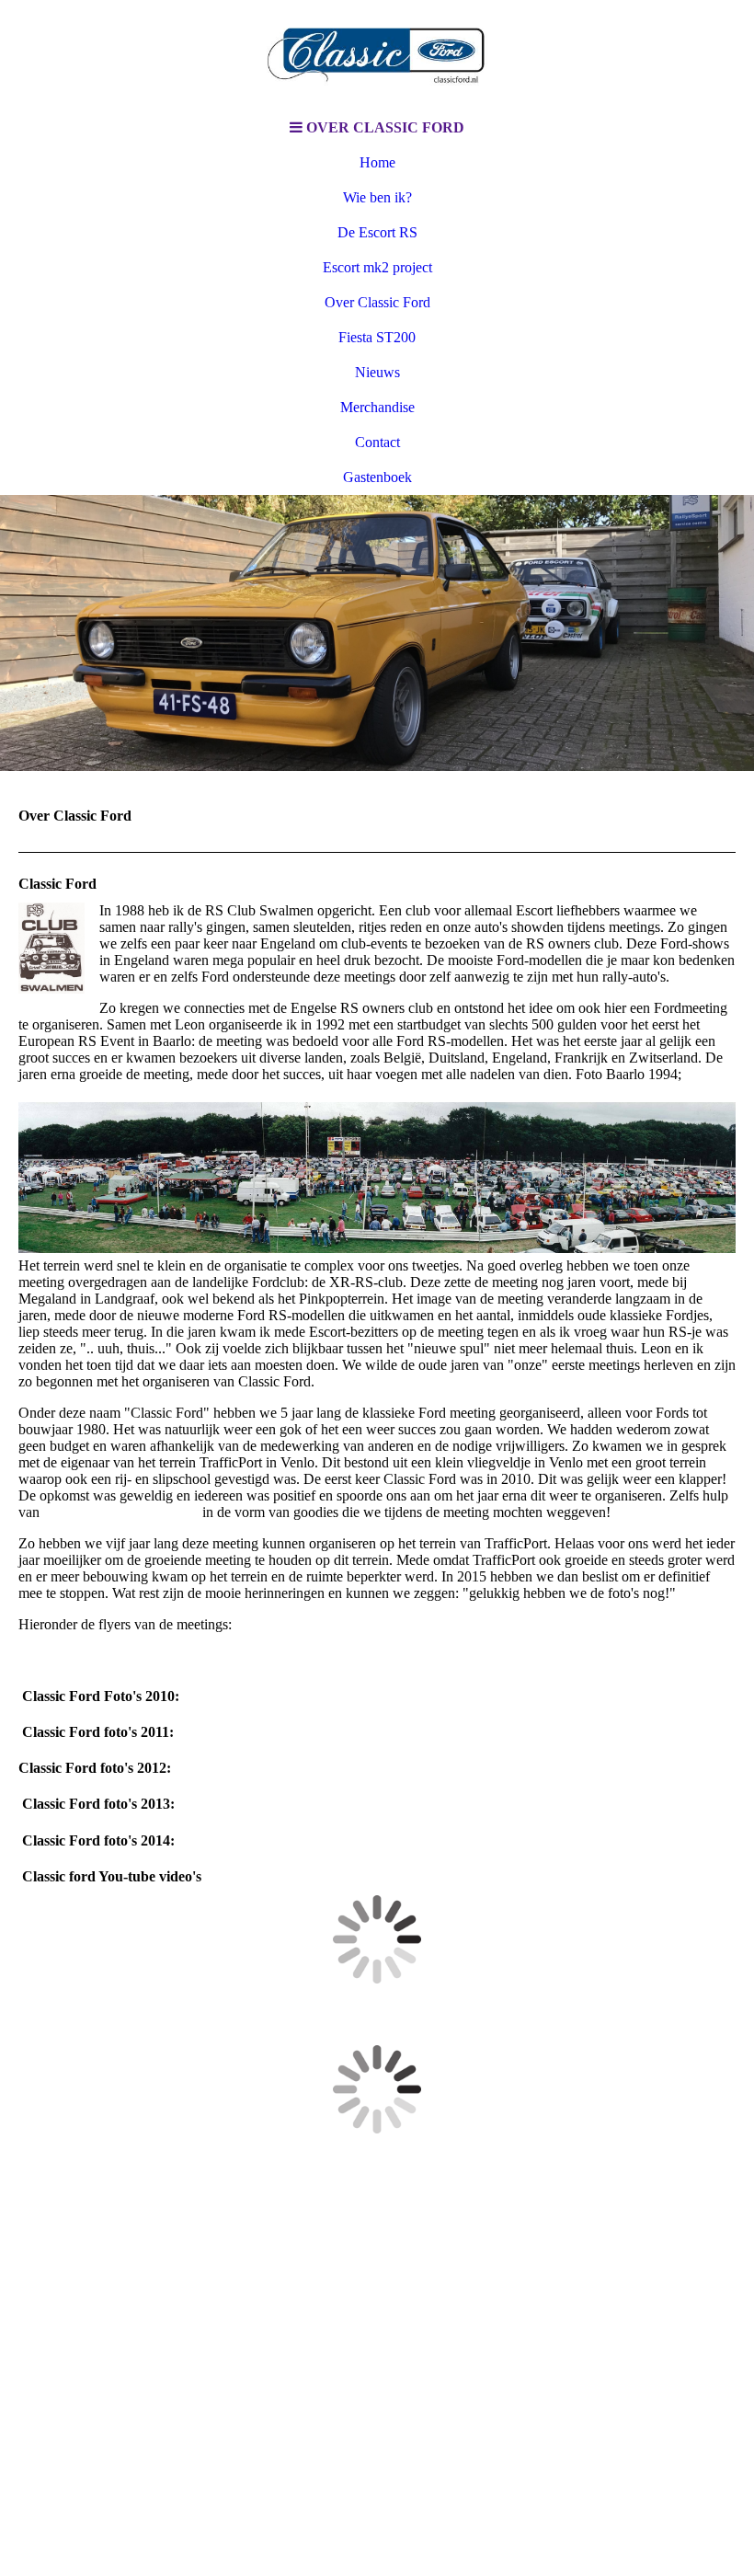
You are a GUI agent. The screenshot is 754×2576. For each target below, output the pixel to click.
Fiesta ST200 (377, 337)
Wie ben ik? (377, 197)
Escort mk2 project (377, 267)
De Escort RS (377, 232)
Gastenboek (377, 477)
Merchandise (377, 407)
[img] (377, 55)
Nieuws (377, 372)
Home (377, 162)
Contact (377, 442)
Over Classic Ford (377, 302)
